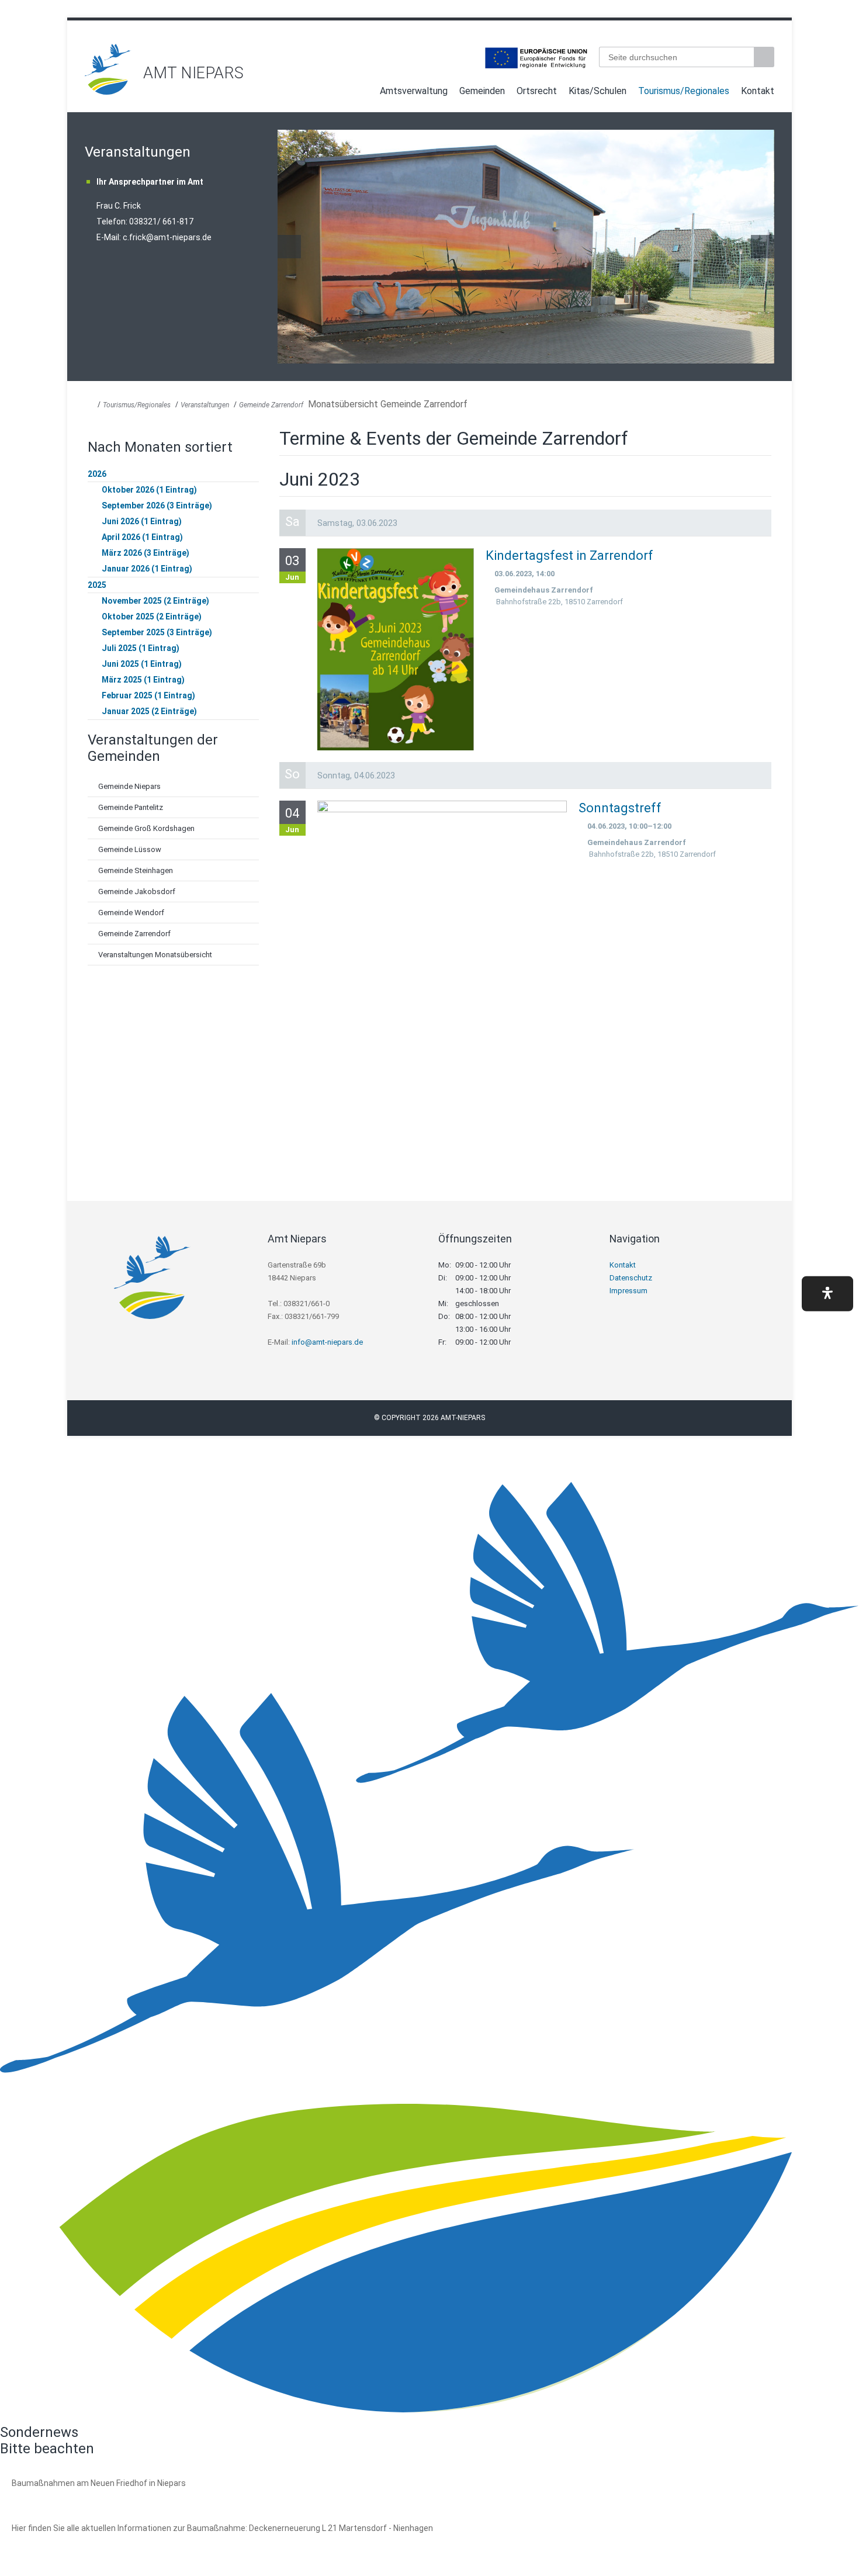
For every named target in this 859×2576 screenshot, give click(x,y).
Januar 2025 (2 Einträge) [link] (149, 711)
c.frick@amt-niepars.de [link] (167, 237)
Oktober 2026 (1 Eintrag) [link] (149, 490)
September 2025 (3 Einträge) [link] (157, 632)
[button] (827, 1294)
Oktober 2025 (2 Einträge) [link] (152, 617)
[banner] (430, 69)
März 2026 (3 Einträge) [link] (146, 553)
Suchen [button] (766, 57)
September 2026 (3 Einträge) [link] (157, 505)
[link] (108, 91)
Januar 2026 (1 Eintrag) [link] (147, 569)
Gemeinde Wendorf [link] (131, 913)
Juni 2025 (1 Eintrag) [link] (142, 664)
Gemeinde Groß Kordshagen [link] (146, 828)
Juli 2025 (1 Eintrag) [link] (141, 648)
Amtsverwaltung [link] (414, 91)
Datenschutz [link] (631, 1278)
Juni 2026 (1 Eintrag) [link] (142, 521)
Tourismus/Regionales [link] (684, 91)
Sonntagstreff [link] (620, 808)
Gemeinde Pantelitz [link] (131, 807)
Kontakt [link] (758, 91)
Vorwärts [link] (763, 247)
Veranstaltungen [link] (205, 405)
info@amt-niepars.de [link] (327, 1342)
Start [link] (363, 93)
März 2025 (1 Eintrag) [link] (143, 680)
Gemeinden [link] (482, 91)
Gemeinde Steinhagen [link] (136, 870)
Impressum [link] (628, 1291)
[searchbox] (676, 57)
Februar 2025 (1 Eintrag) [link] (148, 695)
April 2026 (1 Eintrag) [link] (142, 537)
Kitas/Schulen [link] (598, 91)
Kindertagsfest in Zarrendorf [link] (569, 555)
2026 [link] (97, 474)
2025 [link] (97, 585)
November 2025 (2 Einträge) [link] (155, 601)
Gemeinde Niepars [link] (129, 786)
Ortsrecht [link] (537, 91)
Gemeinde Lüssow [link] (130, 849)
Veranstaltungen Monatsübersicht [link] (155, 955)
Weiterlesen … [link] (75, 2496)
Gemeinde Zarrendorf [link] (271, 405)
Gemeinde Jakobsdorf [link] (137, 891)
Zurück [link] (289, 247)
